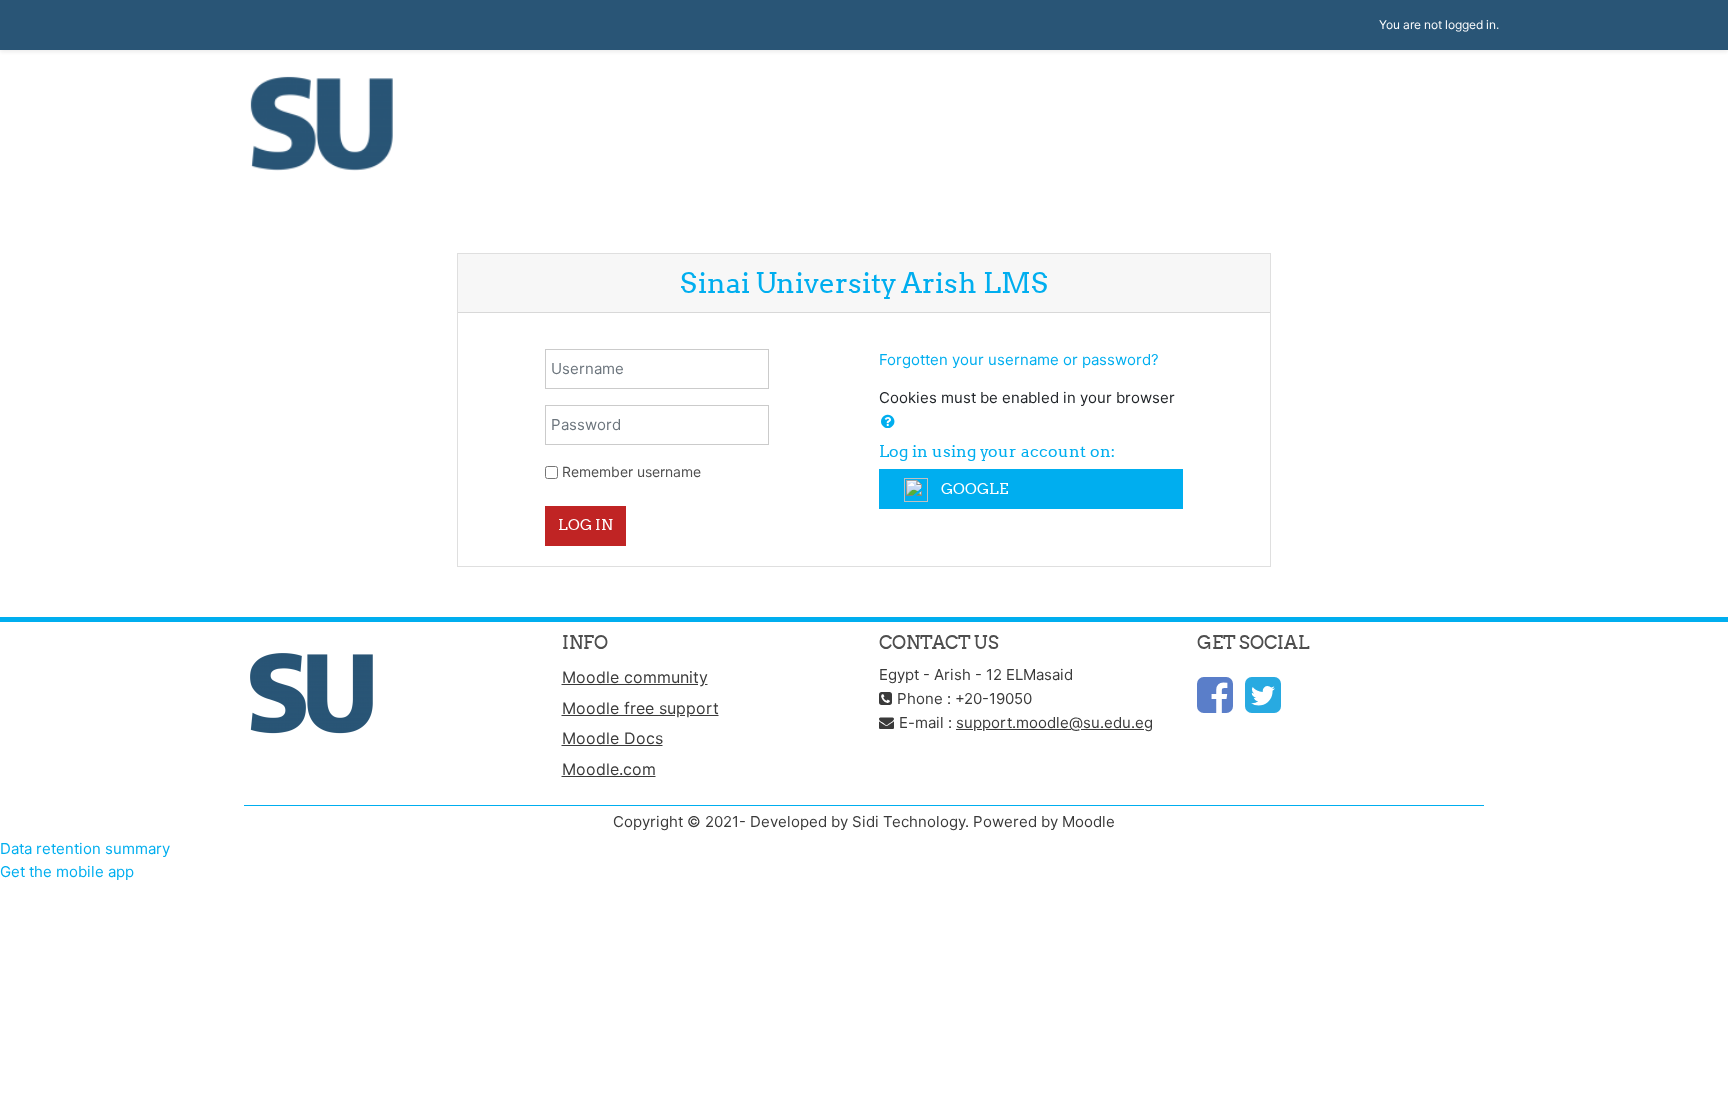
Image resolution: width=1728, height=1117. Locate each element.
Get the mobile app (67, 871)
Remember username (631, 471)
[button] (888, 422)
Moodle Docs (612, 738)
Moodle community (635, 677)
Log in (585, 524)
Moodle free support (640, 708)
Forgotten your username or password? (1019, 359)
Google (973, 488)
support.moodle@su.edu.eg (1054, 722)
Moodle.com (609, 769)
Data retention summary (85, 848)
